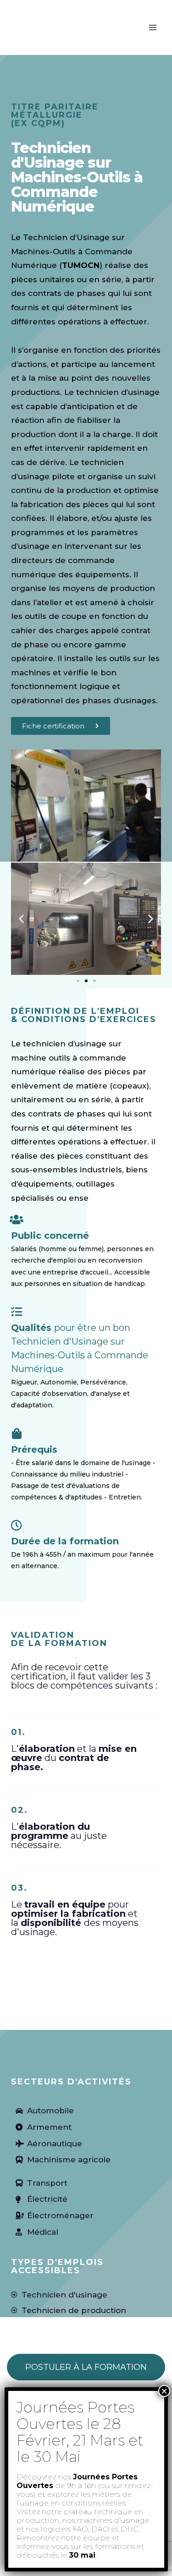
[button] (21, 919)
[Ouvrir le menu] (153, 27)
